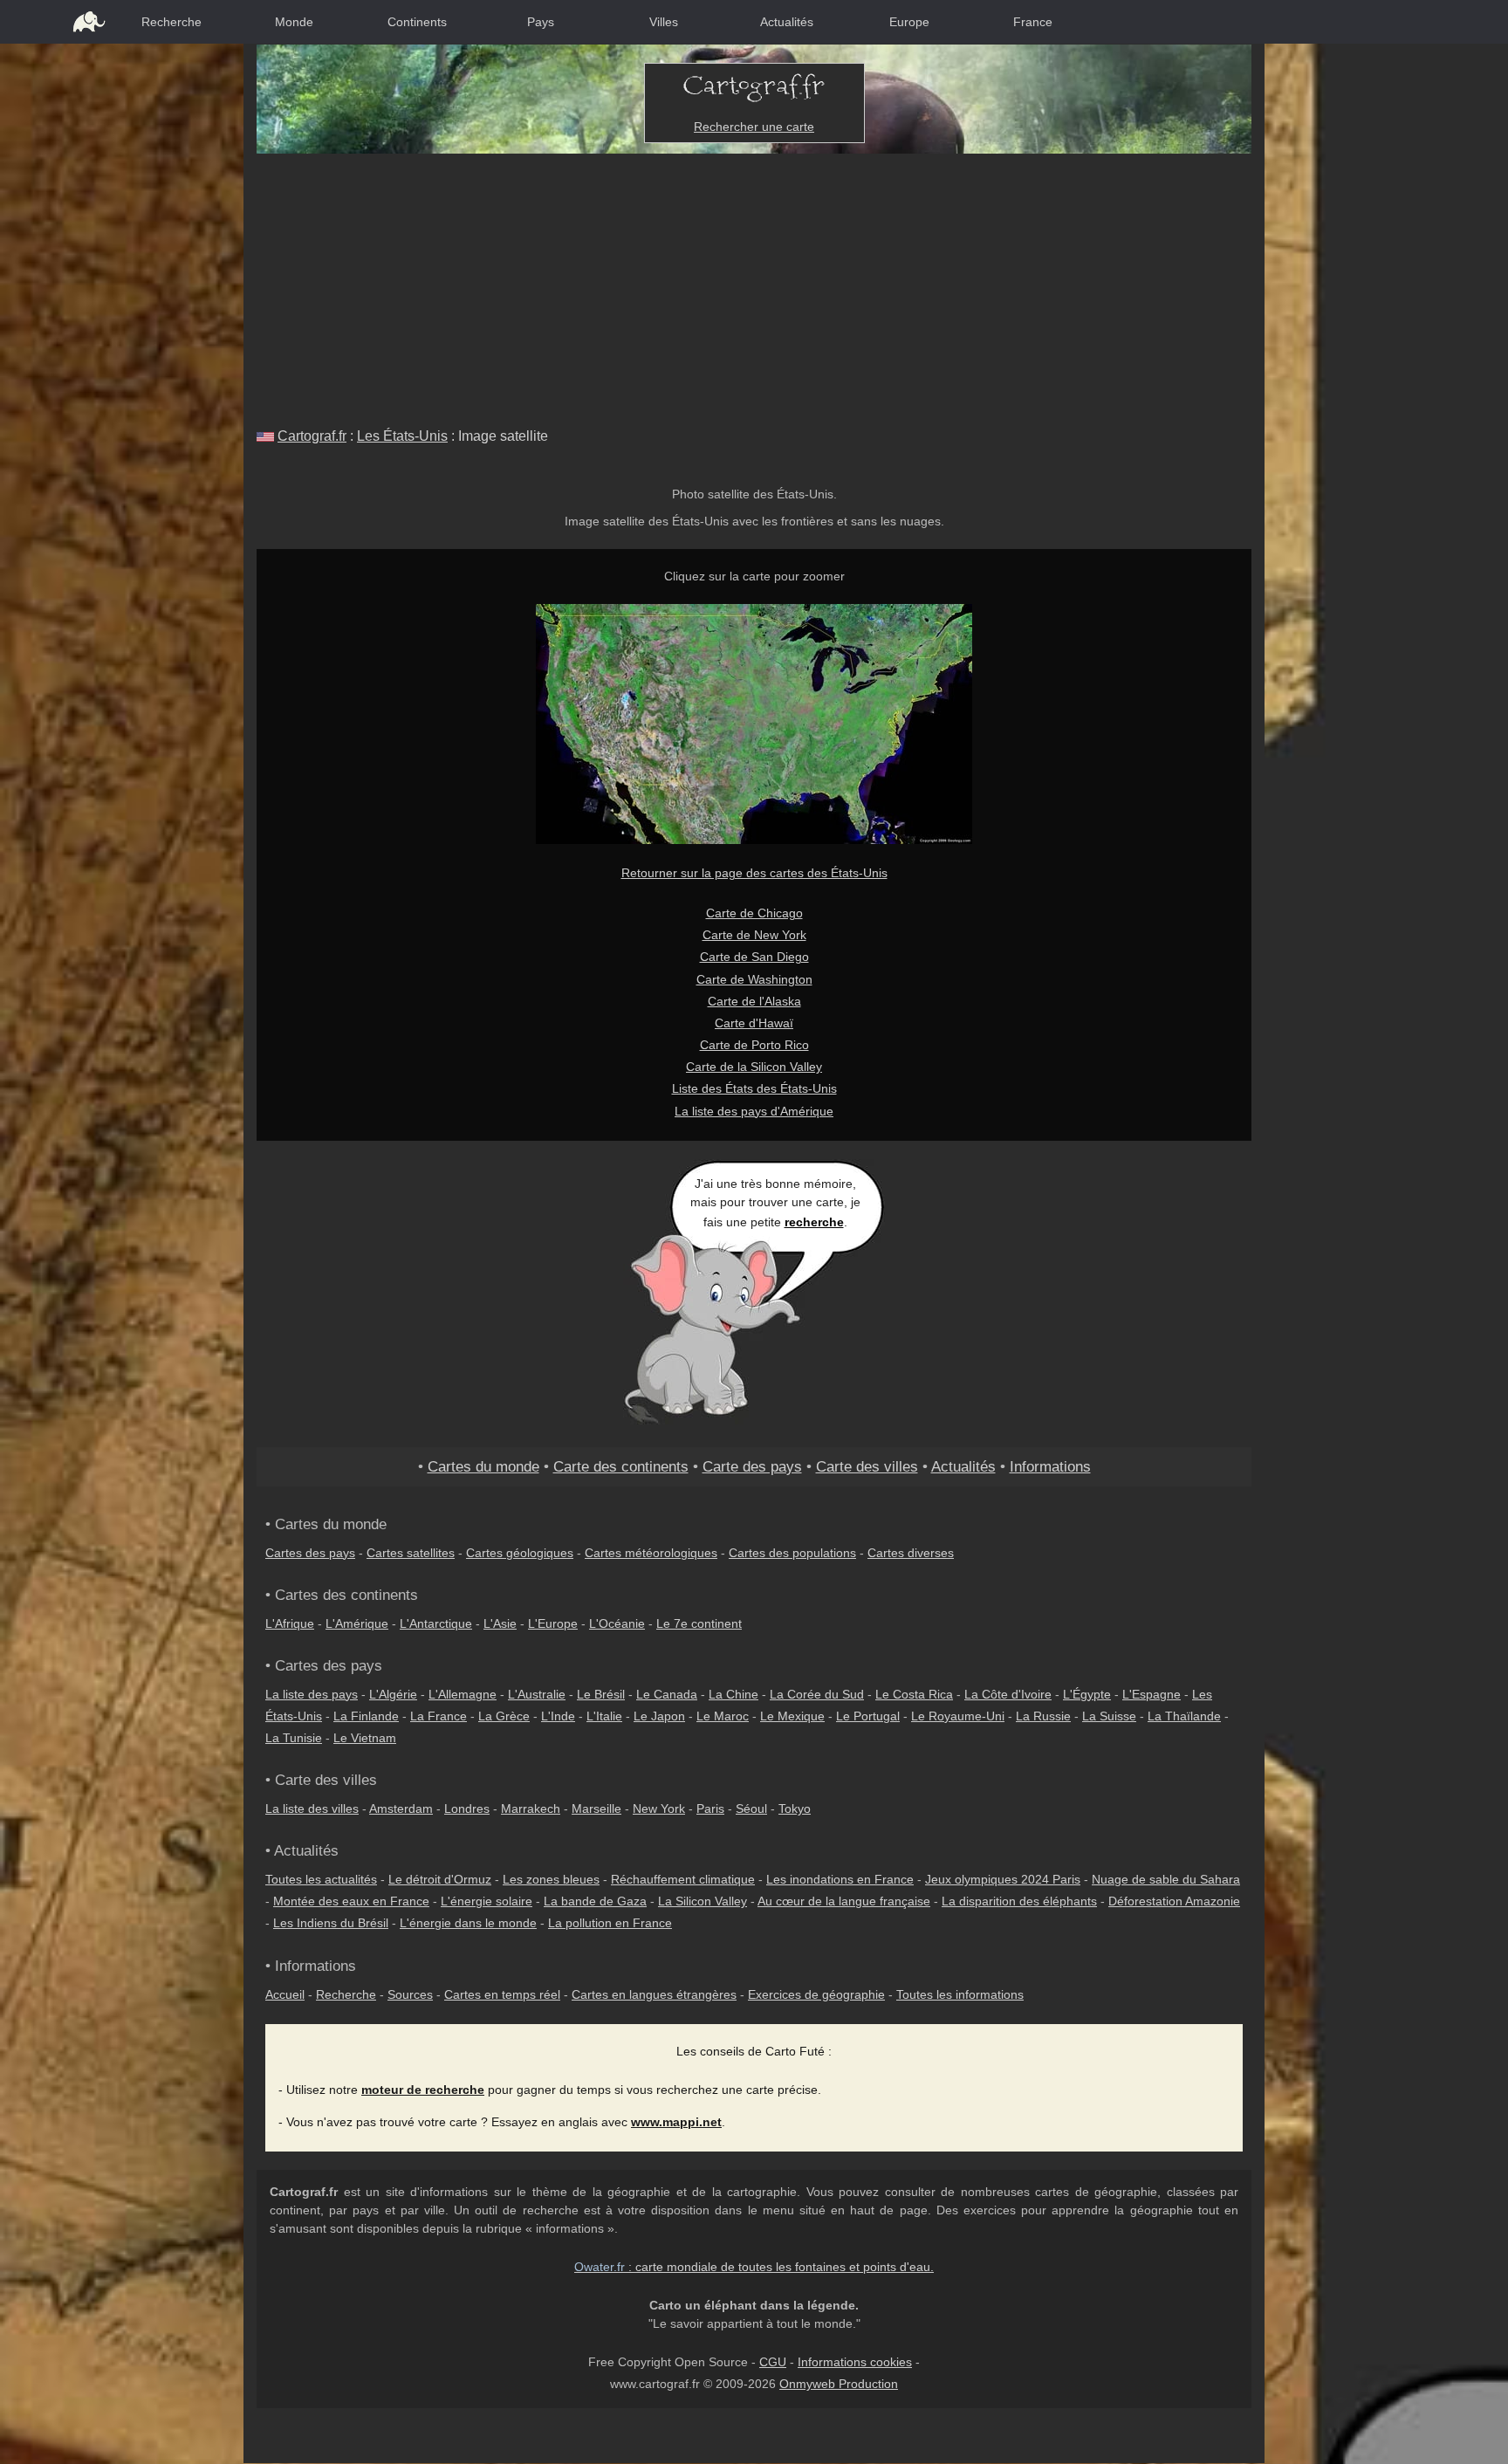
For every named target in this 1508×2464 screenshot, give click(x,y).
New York (659, 1809)
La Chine (733, 1694)
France (1033, 22)
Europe (909, 22)
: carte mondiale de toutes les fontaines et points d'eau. (754, 2267)
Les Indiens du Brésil (331, 1923)
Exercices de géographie (816, 1994)
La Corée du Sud (817, 1694)
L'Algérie (393, 1694)
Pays (541, 22)
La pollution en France (610, 1923)
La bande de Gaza (595, 1901)
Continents (417, 22)
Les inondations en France (840, 1879)
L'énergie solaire (487, 1901)
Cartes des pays (310, 1553)
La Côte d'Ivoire (1008, 1694)
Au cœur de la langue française (844, 1901)
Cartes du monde (483, 1466)
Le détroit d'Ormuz (440, 1879)
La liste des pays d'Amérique (754, 1111)
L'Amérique (357, 1623)
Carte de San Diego (754, 957)
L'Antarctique (436, 1623)
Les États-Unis (402, 436)
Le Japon (659, 1716)
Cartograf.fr (312, 436)
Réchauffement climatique (683, 1879)
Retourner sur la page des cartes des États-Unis (754, 873)
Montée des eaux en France (351, 1901)
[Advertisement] (754, 285)
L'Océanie (617, 1623)
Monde (294, 22)
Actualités (787, 22)
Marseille (596, 1809)
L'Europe (553, 1623)
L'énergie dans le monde (468, 1923)
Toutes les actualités (321, 1879)
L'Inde (558, 1716)
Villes (664, 22)
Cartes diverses (911, 1553)
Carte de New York (754, 935)
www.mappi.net (676, 2122)
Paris (710, 1809)
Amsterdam (401, 1809)
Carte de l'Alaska (754, 1001)
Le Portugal (868, 1716)
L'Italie (604, 1716)
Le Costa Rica (914, 1694)
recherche (814, 1222)
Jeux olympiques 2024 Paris (1003, 1879)
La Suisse (1109, 1716)
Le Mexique (792, 1716)
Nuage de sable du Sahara (1166, 1879)
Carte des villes (867, 1466)
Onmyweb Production (839, 2384)
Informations (1050, 1466)
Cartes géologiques (520, 1553)
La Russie (1043, 1716)
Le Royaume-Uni (958, 1716)
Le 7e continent (699, 1623)
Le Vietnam (365, 1738)
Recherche (171, 22)
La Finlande (366, 1716)
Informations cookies (855, 2362)
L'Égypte (1087, 1694)
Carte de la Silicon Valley (754, 1067)
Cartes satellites (411, 1553)
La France (439, 1716)
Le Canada (667, 1694)
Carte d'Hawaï (754, 1023)
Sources (410, 1994)
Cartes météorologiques (651, 1553)
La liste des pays (312, 1694)
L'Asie (500, 1623)
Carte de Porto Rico (754, 1045)
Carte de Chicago (754, 913)
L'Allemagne (463, 1694)
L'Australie (537, 1694)
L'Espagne (1152, 1694)
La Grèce (504, 1716)
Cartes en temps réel (502, 1994)
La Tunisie (294, 1738)
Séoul (751, 1809)
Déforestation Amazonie (1174, 1901)
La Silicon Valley (703, 1901)
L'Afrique (290, 1623)
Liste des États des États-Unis (754, 1088)
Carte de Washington (754, 979)
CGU (773, 2362)
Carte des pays (752, 1466)
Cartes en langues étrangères (654, 1994)
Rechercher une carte (754, 127)
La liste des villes (312, 1809)
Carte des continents (621, 1466)
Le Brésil (601, 1694)
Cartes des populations (792, 1553)
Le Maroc (723, 1716)
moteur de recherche (423, 2090)
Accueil (285, 1994)
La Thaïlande (1184, 1716)
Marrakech (531, 1809)
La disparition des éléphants (1019, 1901)
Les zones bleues (551, 1879)
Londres (467, 1809)
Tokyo (795, 1809)
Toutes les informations (960, 1994)
